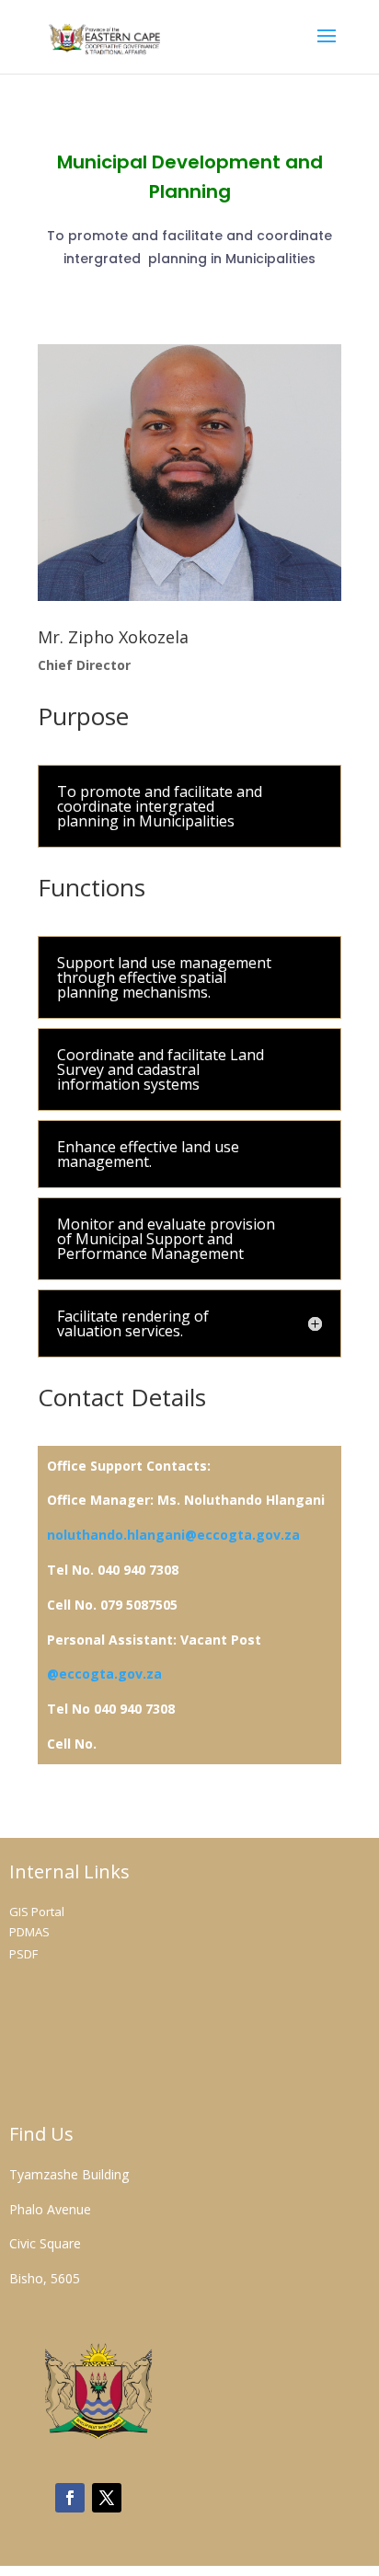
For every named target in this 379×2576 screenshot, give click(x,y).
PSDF (23, 1954)
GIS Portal (37, 1912)
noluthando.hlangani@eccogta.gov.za (173, 1535)
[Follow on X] (107, 2498)
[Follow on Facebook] (70, 2498)
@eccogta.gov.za (104, 1674)
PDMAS (29, 1932)
